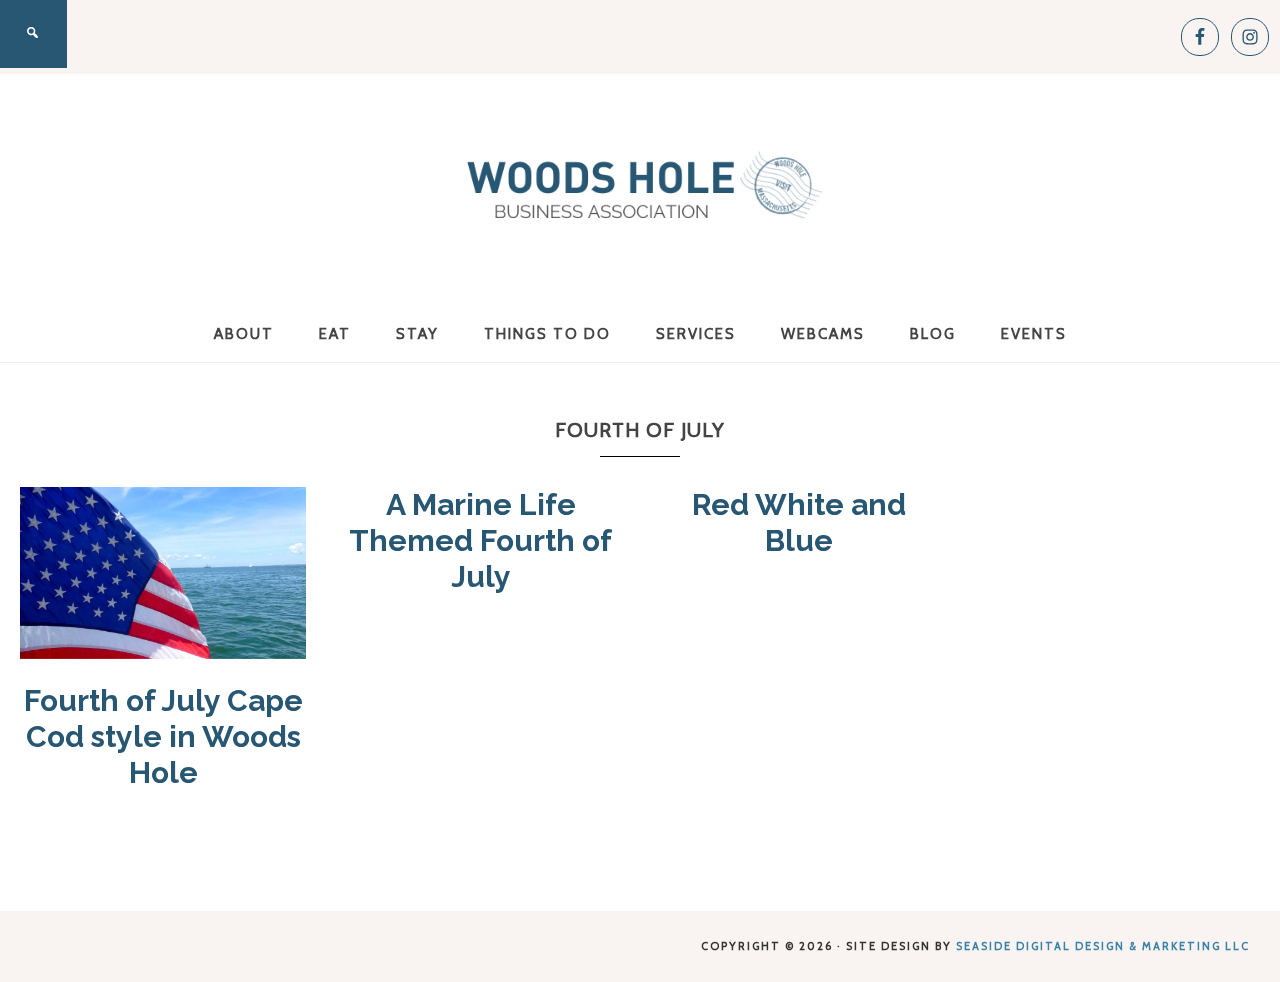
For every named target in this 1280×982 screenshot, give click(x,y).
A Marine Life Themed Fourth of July (480, 540)
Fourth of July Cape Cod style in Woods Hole (163, 736)
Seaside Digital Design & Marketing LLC (1103, 946)
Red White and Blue (799, 522)
